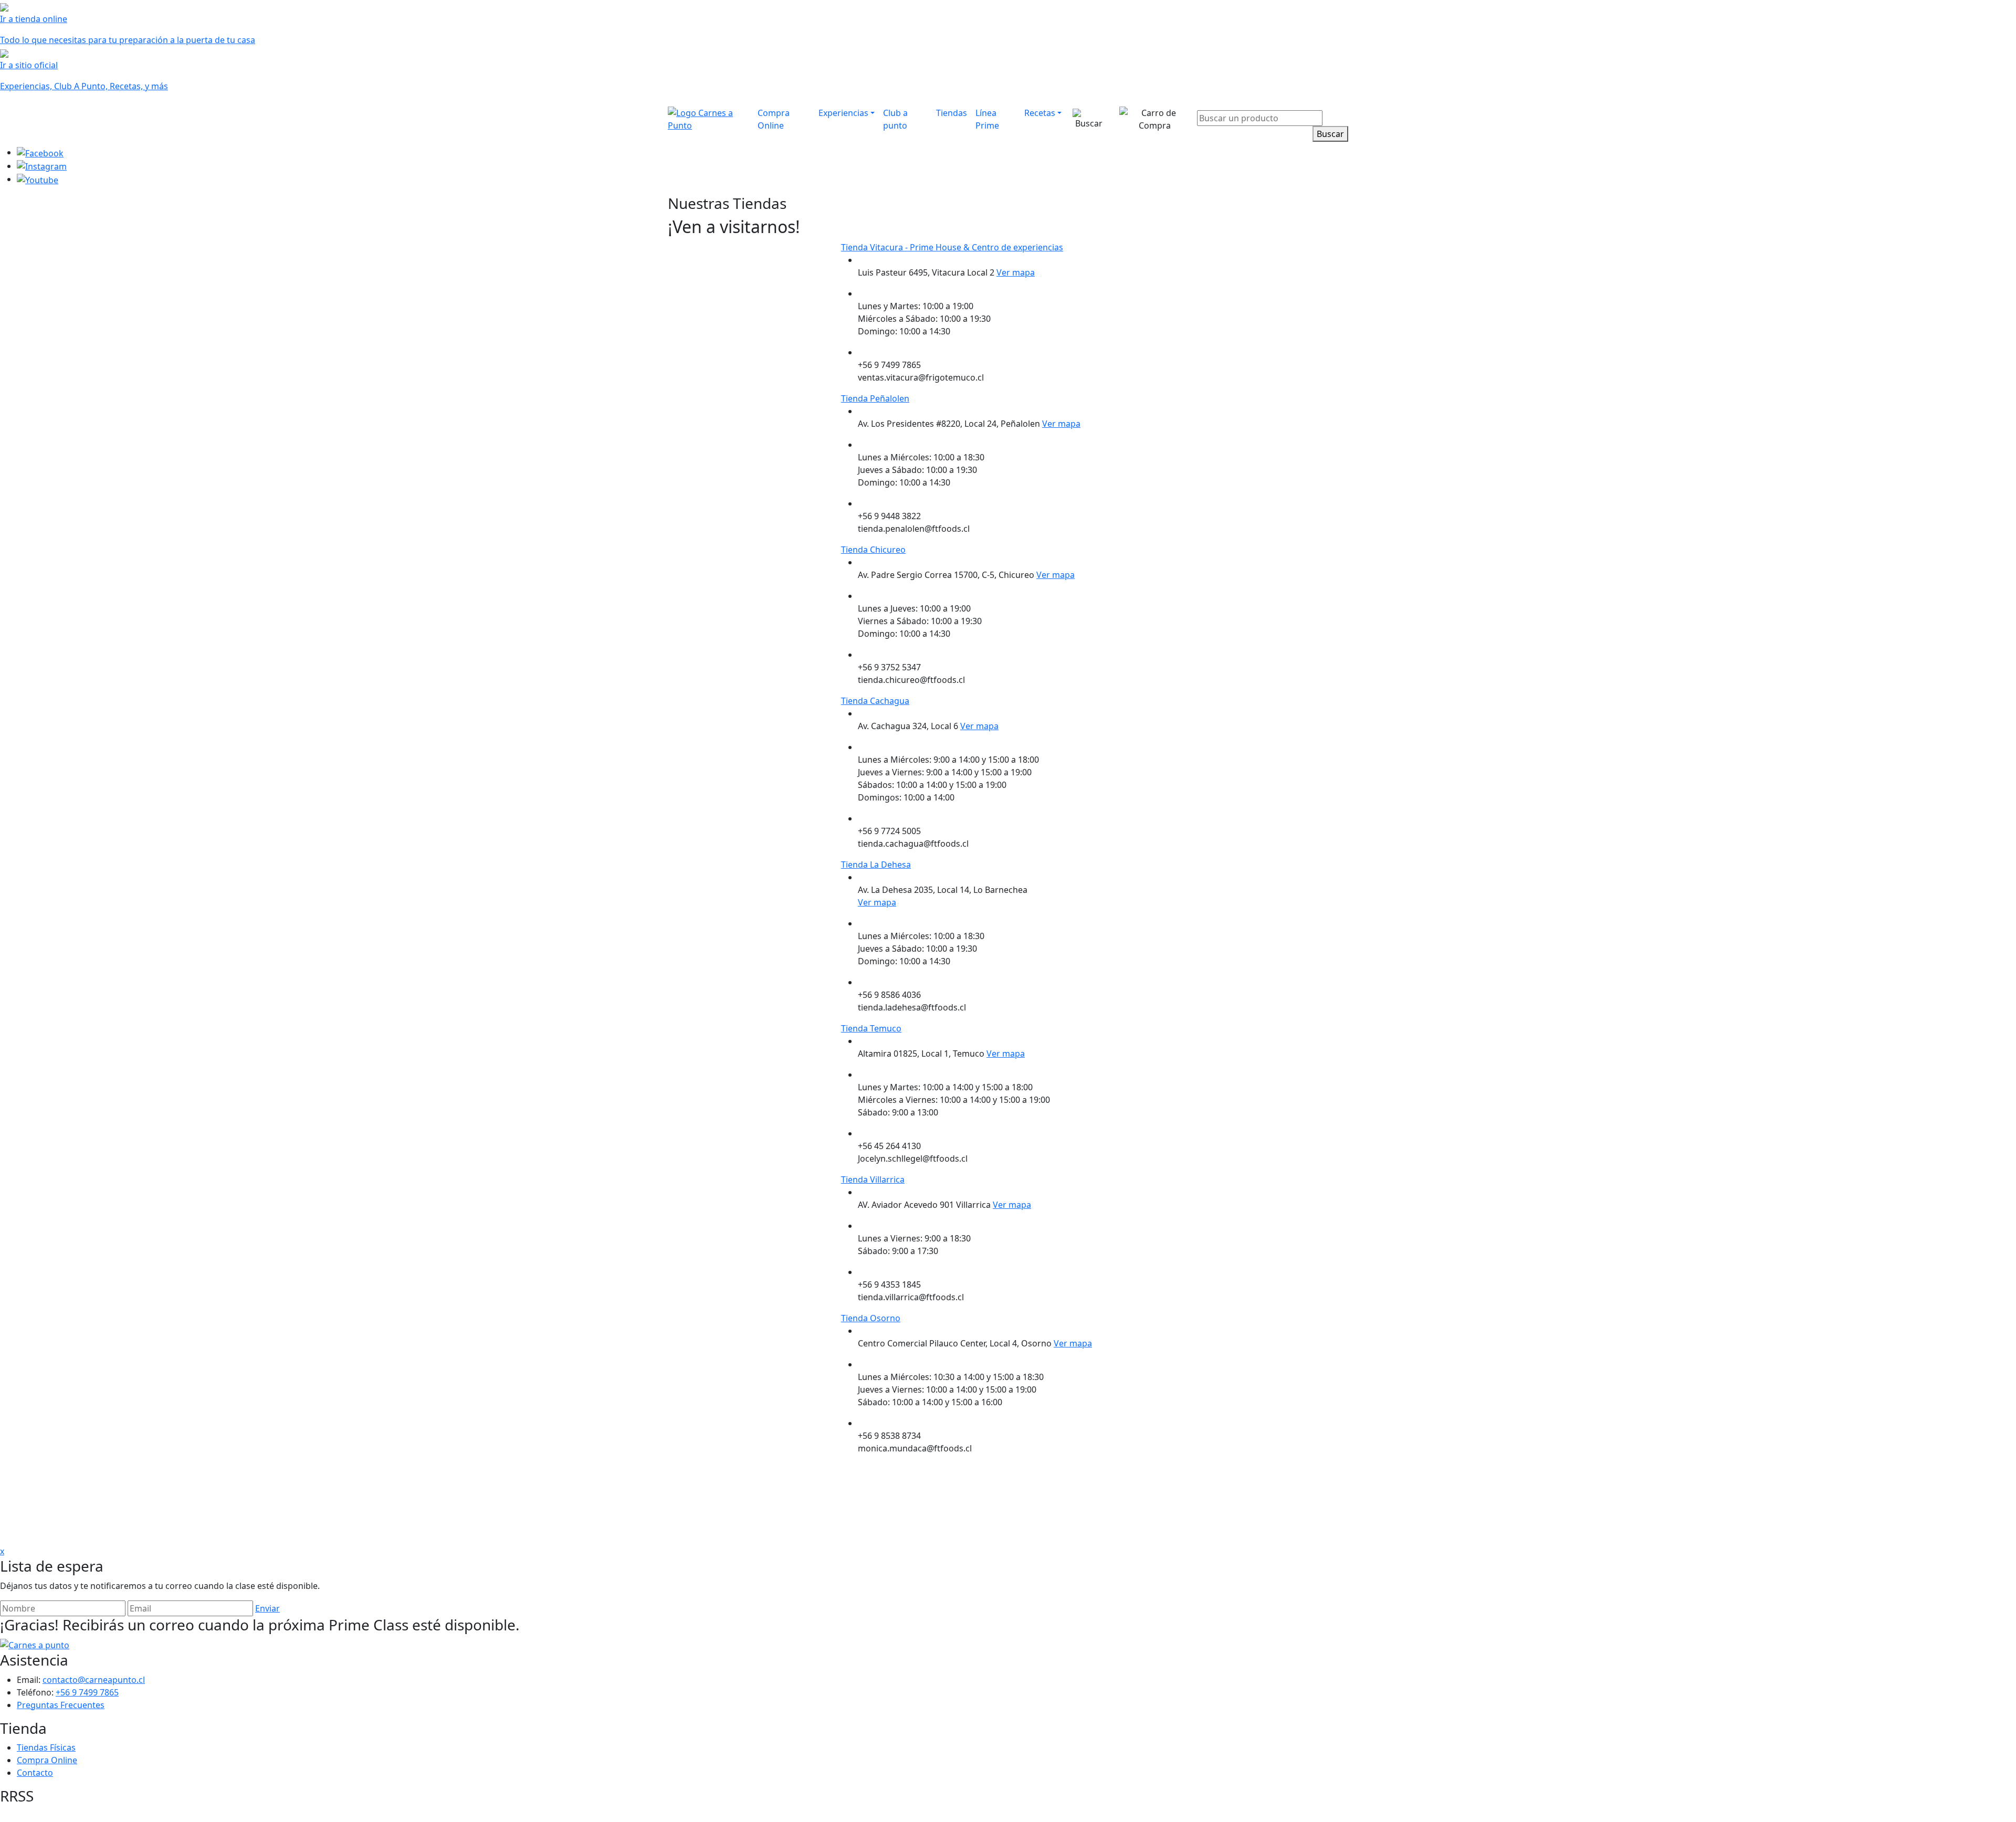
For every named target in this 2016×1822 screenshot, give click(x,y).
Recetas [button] (1040, 113)
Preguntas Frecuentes (61, 1705)
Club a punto (895, 119)
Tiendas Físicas (46, 1747)
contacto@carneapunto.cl (94, 1680)
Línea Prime (987, 119)
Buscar (1330, 134)
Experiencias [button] (843, 113)
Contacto (35, 1773)
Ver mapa (1016, 272)
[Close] (1342, 103)
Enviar (267, 1608)
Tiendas (952, 113)
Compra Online (774, 119)
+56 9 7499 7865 (87, 1692)
